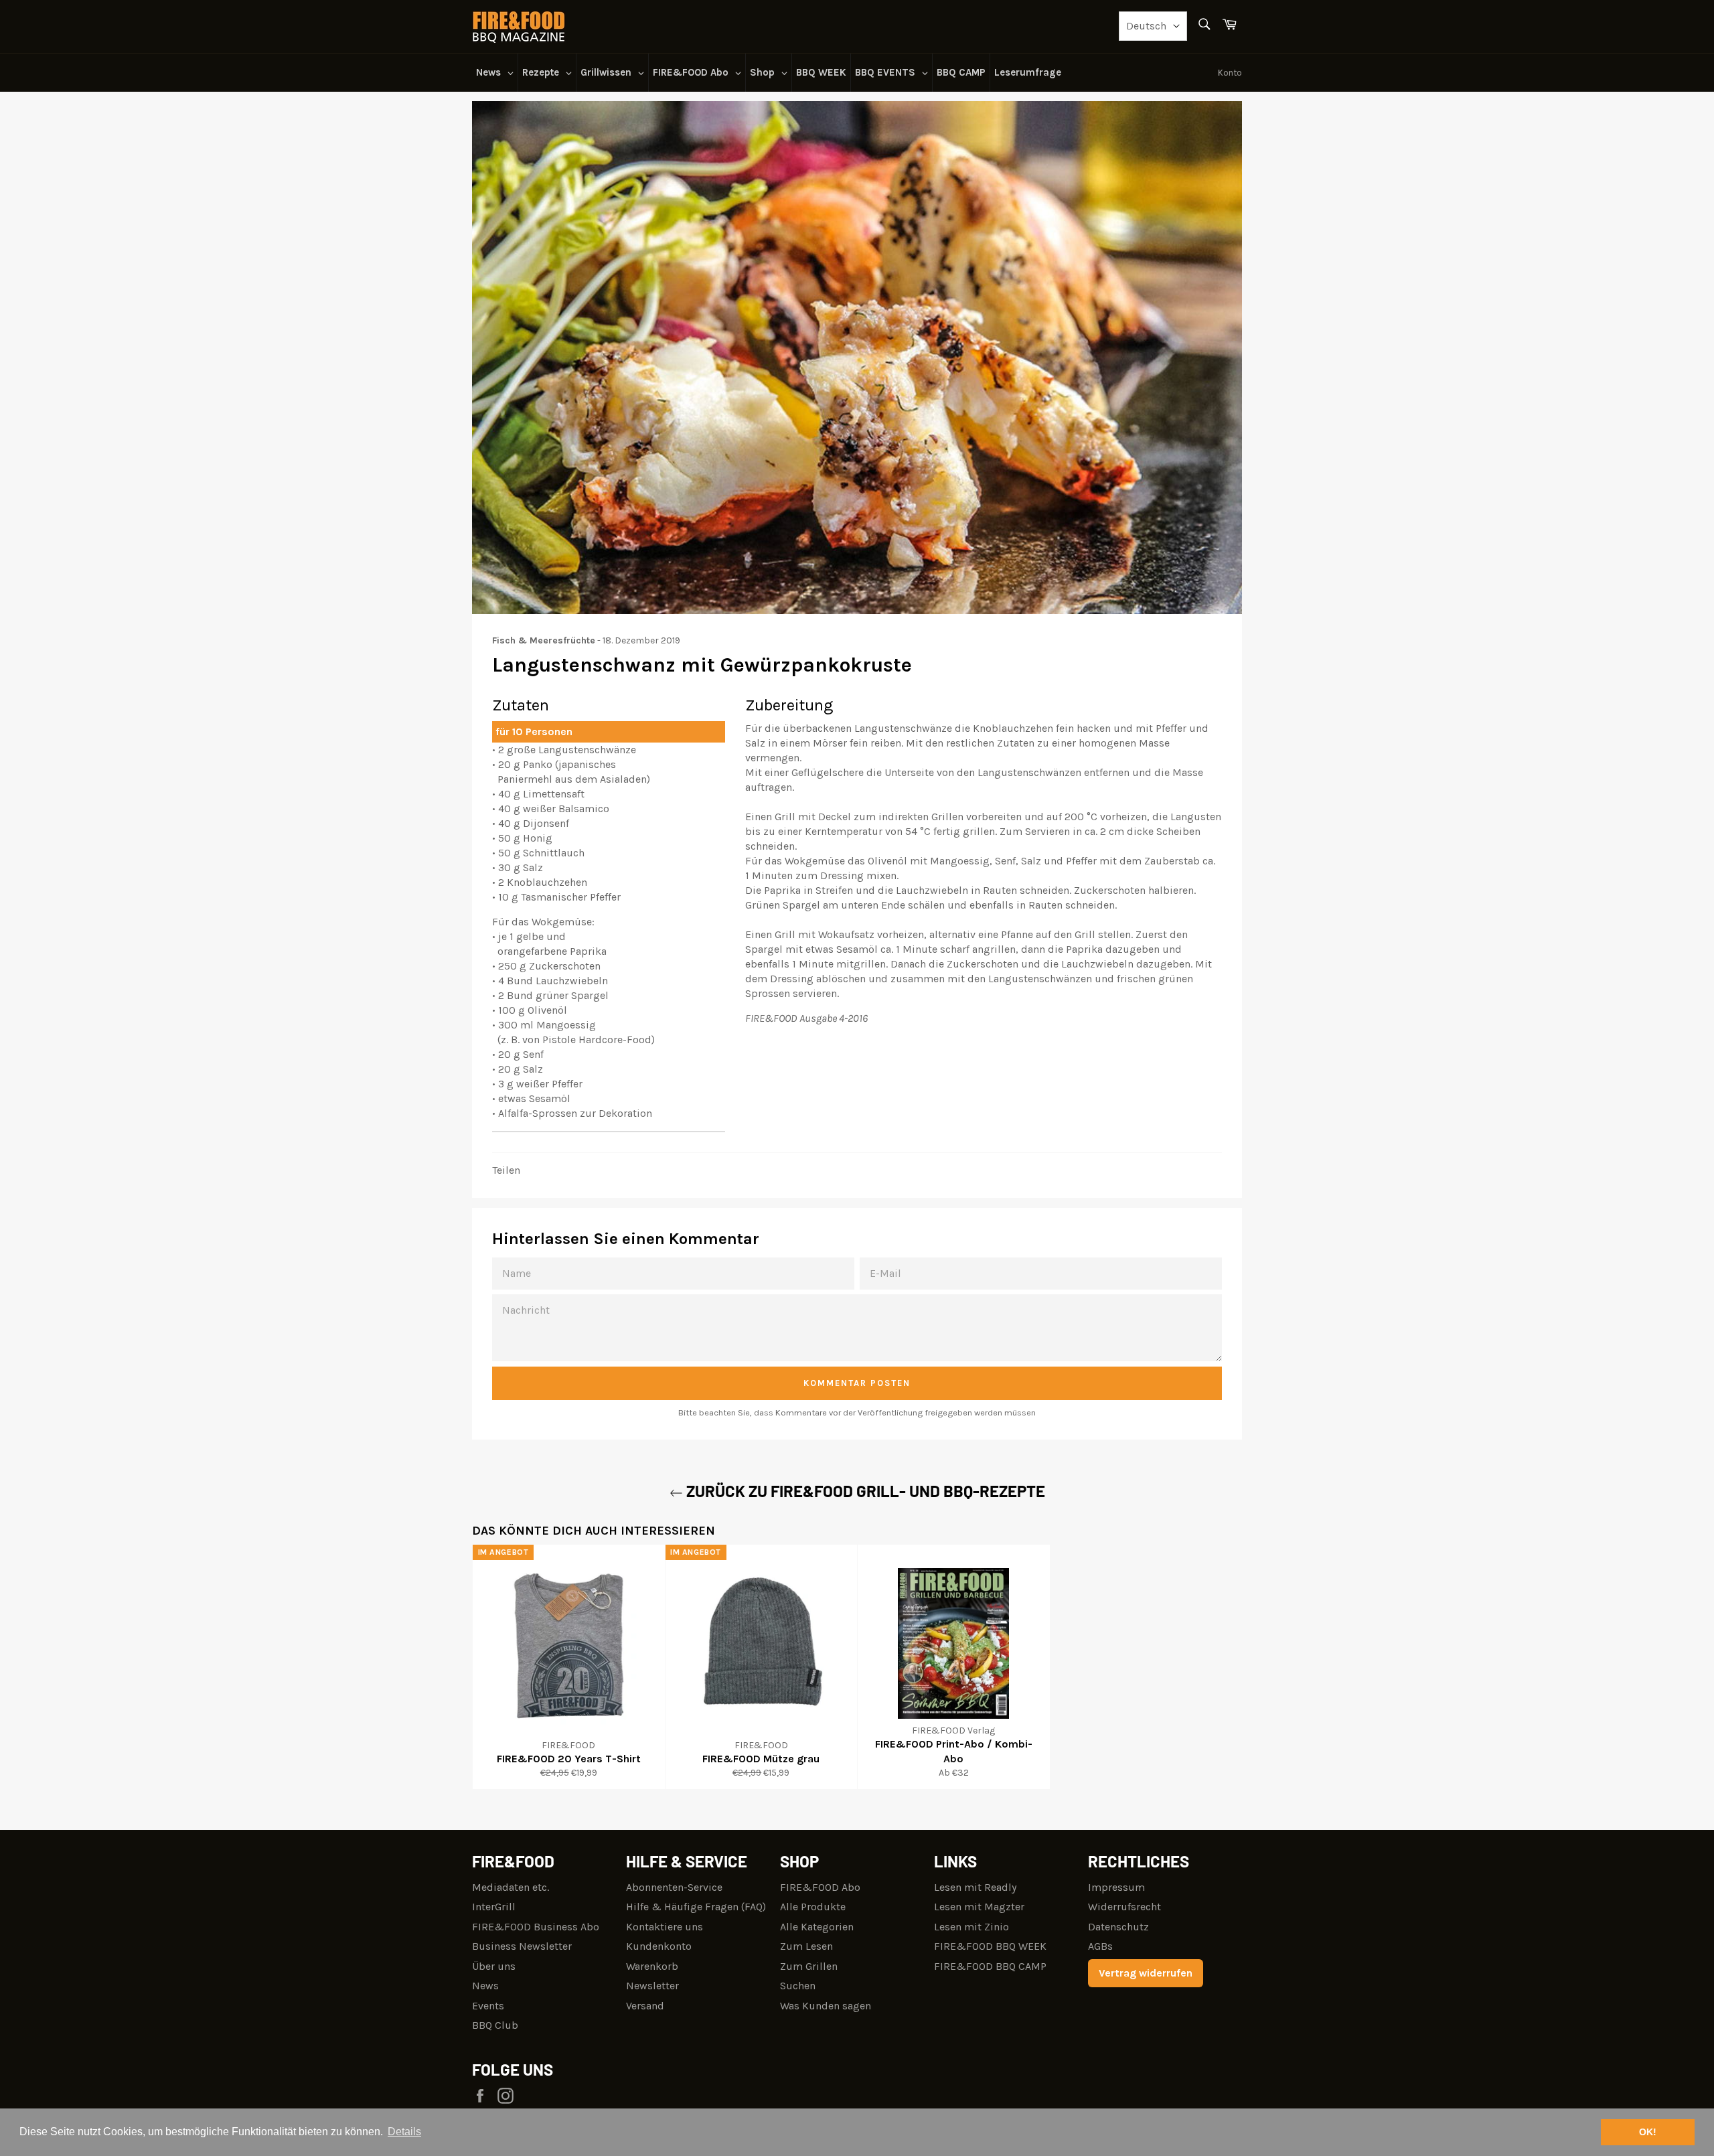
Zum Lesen (806, 1946)
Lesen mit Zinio (971, 1927)
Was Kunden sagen (826, 2006)
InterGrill (494, 1907)
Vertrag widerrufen (1146, 1973)
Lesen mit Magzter (979, 1907)
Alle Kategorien (817, 1927)
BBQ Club (495, 2025)
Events (488, 2006)
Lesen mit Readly (975, 1887)
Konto (1230, 73)
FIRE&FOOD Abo (820, 1887)
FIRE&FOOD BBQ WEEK (990, 1946)
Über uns (494, 1966)
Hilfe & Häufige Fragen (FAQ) (696, 1907)
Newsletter (652, 1986)
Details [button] (404, 2132)
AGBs (1100, 1946)
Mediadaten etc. (511, 1887)
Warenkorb (652, 1966)
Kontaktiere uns (665, 1927)
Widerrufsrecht (1124, 1907)
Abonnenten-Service (674, 1887)
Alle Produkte (813, 1907)
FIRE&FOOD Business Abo (536, 1927)
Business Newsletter (522, 1946)
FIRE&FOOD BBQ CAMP (990, 1966)
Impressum (1116, 1887)
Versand (645, 2006)
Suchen (798, 1986)
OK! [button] (1648, 2132)
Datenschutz (1118, 1927)
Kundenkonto (659, 1946)
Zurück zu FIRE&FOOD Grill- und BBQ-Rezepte (864, 1491)
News (485, 1986)
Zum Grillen (809, 1966)
